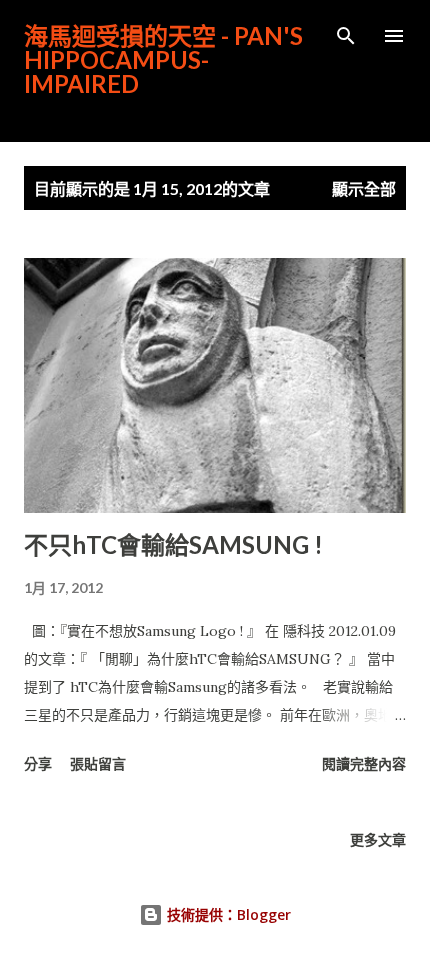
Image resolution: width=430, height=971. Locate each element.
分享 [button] (38, 763)
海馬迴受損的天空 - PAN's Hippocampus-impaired (163, 59)
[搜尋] (346, 36)
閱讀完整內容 (364, 763)
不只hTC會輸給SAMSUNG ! (173, 544)
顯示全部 (364, 188)
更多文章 (378, 839)
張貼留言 (98, 763)
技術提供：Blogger (227, 914)
